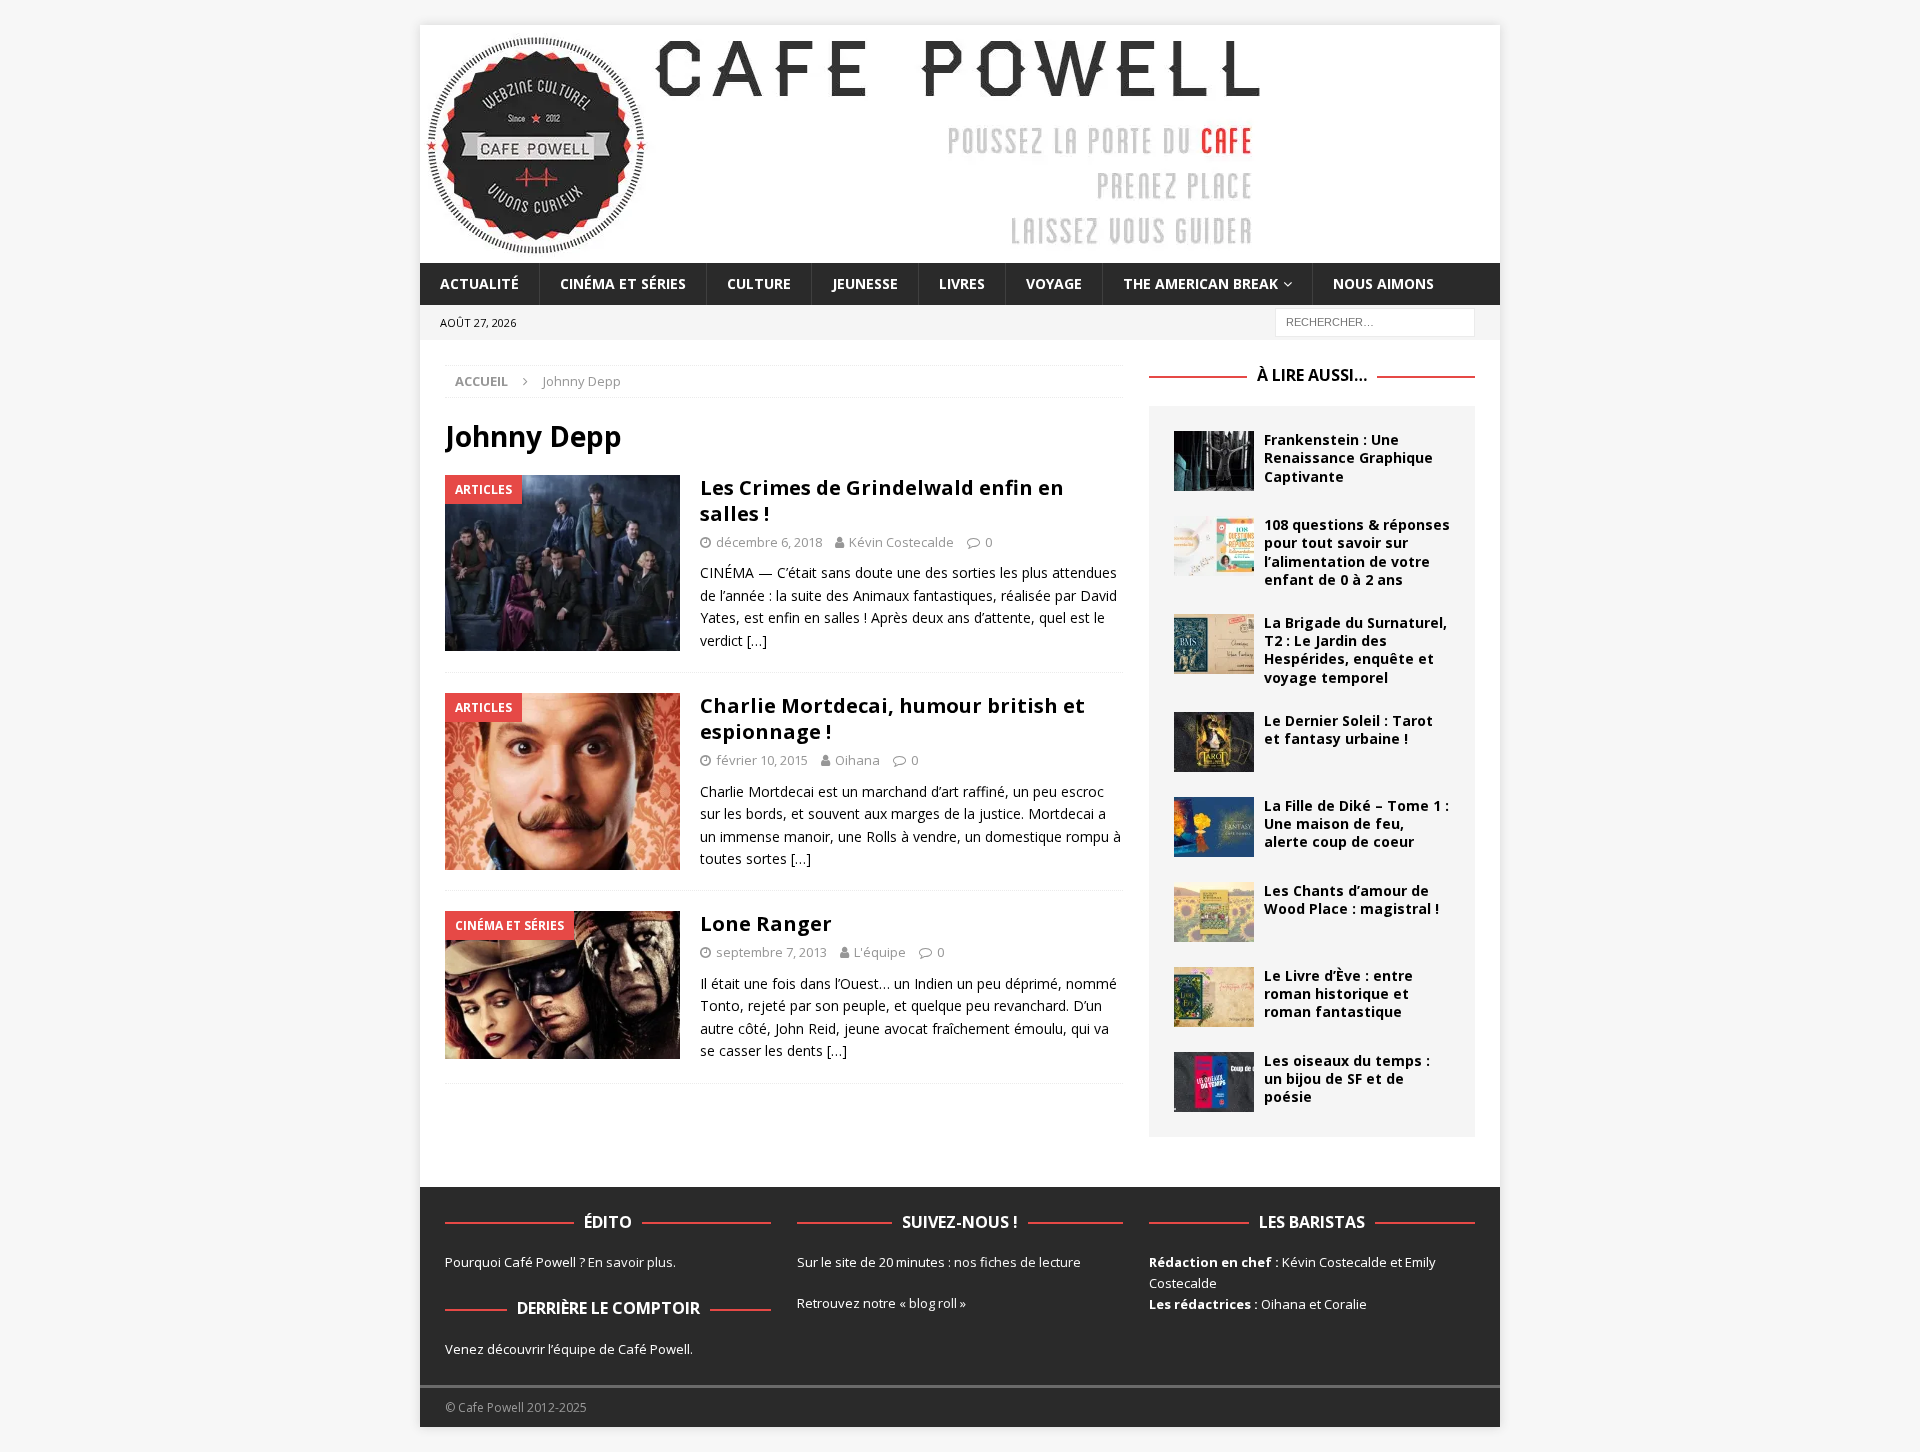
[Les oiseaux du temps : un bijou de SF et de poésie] (1214, 1082)
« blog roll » (932, 1303)
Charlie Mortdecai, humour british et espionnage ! (892, 718)
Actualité (479, 283)
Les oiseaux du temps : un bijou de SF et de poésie (1347, 1078)
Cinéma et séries (623, 283)
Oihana (857, 760)
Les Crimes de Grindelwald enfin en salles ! (882, 500)
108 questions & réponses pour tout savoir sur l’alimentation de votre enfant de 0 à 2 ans (1357, 552)
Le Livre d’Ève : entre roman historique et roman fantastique (1338, 993)
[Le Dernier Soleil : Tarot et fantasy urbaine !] (1214, 742)
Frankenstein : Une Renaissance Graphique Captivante (1348, 457)
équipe (574, 1349)
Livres (962, 283)
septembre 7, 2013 (771, 952)
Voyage (1054, 283)
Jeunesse (865, 283)
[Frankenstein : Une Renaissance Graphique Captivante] (1214, 461)
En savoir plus (630, 1262)
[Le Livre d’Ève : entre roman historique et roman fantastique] (1214, 997)
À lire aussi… (1312, 375)
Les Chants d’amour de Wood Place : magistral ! (1351, 899)
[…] (757, 640)
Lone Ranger (766, 923)
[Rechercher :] (1375, 321)
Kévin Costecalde (901, 542)
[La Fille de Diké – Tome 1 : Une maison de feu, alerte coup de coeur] (1214, 827)
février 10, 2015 (762, 760)
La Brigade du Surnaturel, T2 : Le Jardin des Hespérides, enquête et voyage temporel (1355, 650)
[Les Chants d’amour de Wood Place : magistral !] (1214, 912)
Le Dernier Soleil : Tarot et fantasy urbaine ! (1348, 729)
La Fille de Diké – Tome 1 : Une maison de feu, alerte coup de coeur (1356, 823)
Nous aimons (1383, 283)
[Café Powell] (845, 251)
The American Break (1200, 283)
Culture (759, 283)
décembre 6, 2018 (769, 542)
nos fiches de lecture (1017, 1262)
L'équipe (880, 952)
